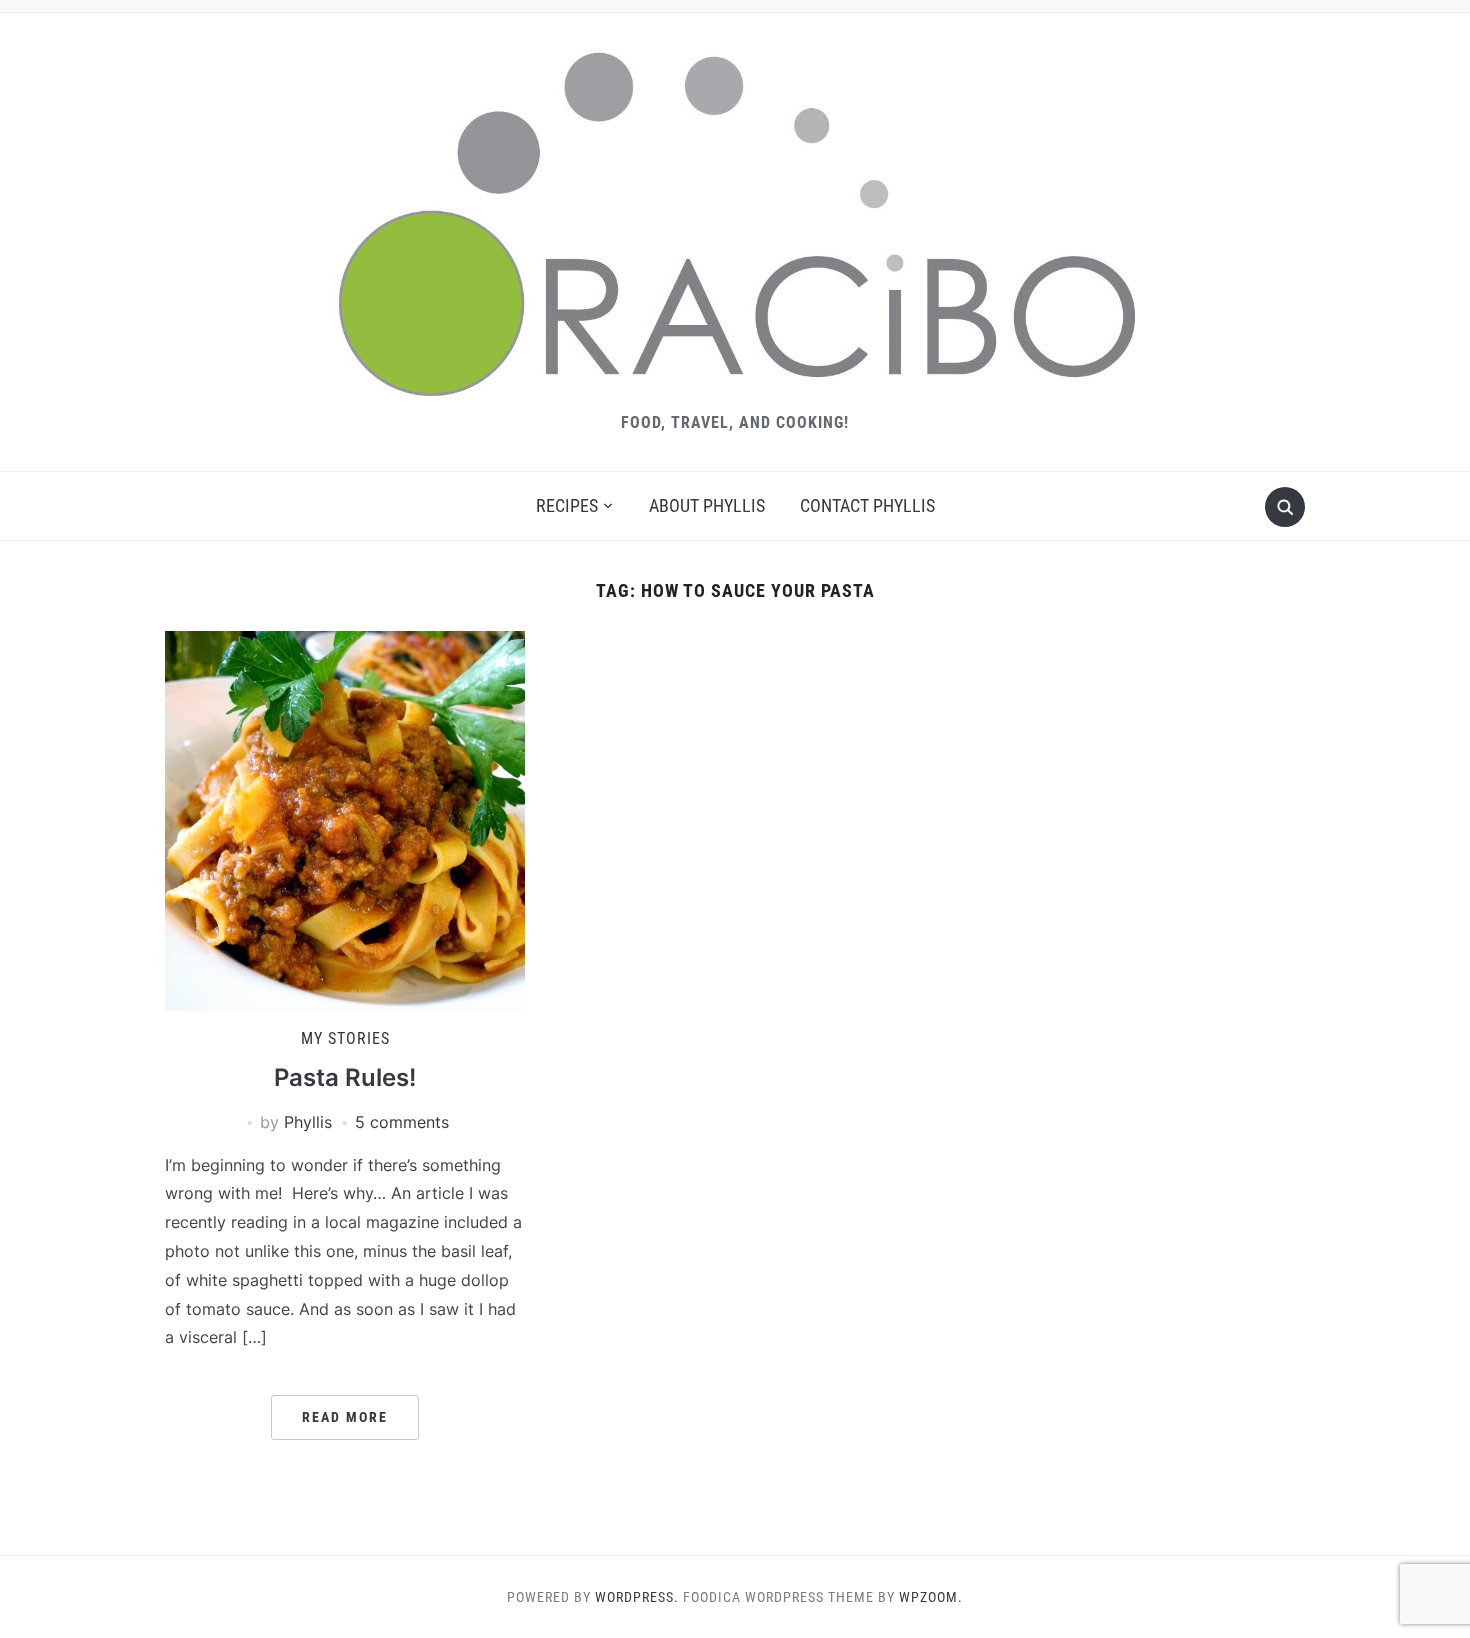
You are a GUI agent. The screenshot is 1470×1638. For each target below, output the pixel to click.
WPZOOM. (931, 1597)
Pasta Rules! (345, 1077)
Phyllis (308, 1122)
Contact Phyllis (867, 505)
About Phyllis (707, 505)
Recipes (567, 505)
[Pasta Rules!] (345, 819)
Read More (345, 1417)
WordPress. (637, 1597)
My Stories (345, 1038)
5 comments (402, 1122)
